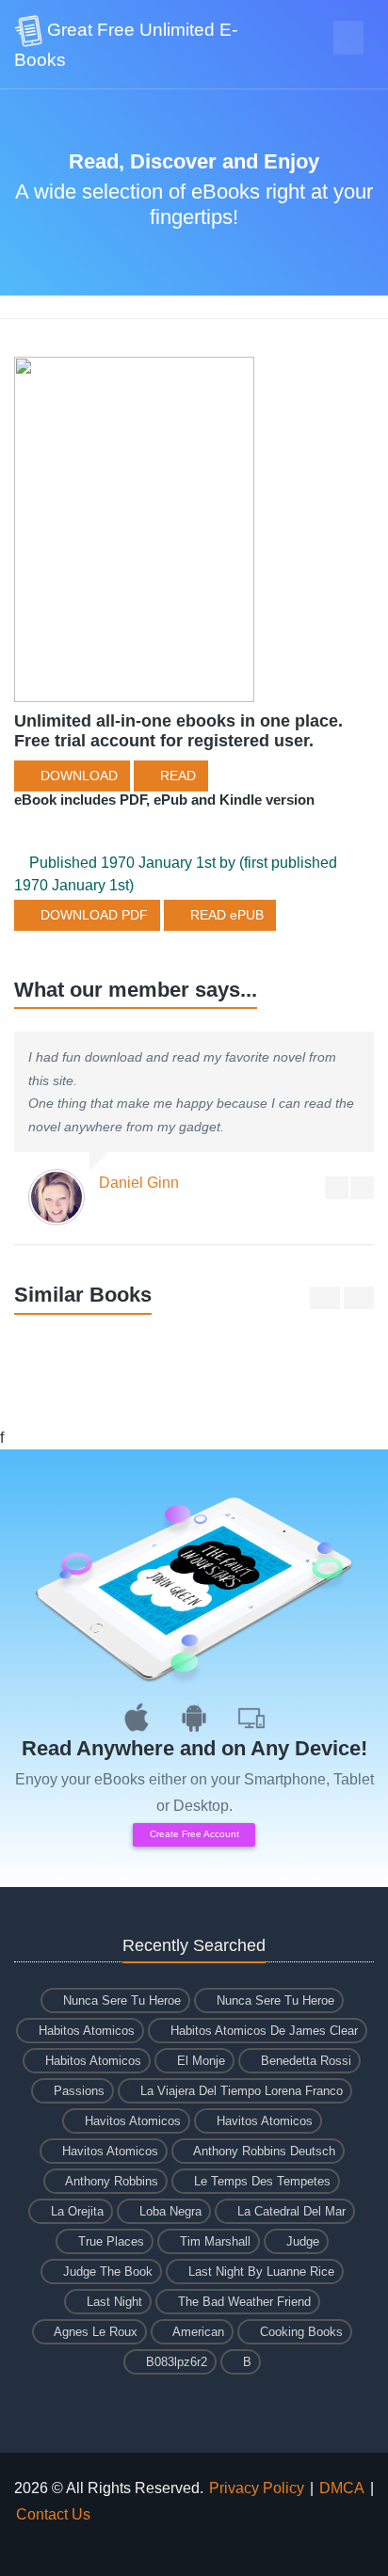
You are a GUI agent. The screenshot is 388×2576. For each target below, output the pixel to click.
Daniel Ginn (139, 1183)
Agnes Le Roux (94, 2332)
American (197, 2332)
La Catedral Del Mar (290, 2211)
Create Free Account (194, 1834)
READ (176, 776)
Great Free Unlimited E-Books (126, 45)
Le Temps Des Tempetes (260, 2181)
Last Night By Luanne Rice (259, 2272)
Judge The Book (106, 2272)
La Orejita (75, 2211)
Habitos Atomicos (85, 2031)
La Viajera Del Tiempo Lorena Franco (240, 2091)
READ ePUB (225, 915)
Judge (301, 2241)
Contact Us (53, 2514)
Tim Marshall (213, 2241)
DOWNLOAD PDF (92, 915)
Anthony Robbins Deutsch (263, 2151)
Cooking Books (299, 2332)
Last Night (113, 2302)
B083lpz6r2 (175, 2362)
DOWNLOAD (77, 776)
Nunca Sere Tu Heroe (120, 2000)
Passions (77, 2091)
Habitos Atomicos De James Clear (262, 2031)
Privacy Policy (257, 2488)
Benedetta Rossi (304, 2061)
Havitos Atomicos (131, 2121)
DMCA (342, 2488)
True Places (109, 2241)
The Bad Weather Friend (242, 2302)
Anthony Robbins (110, 2181)
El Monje (199, 2061)
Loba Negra (169, 2211)
